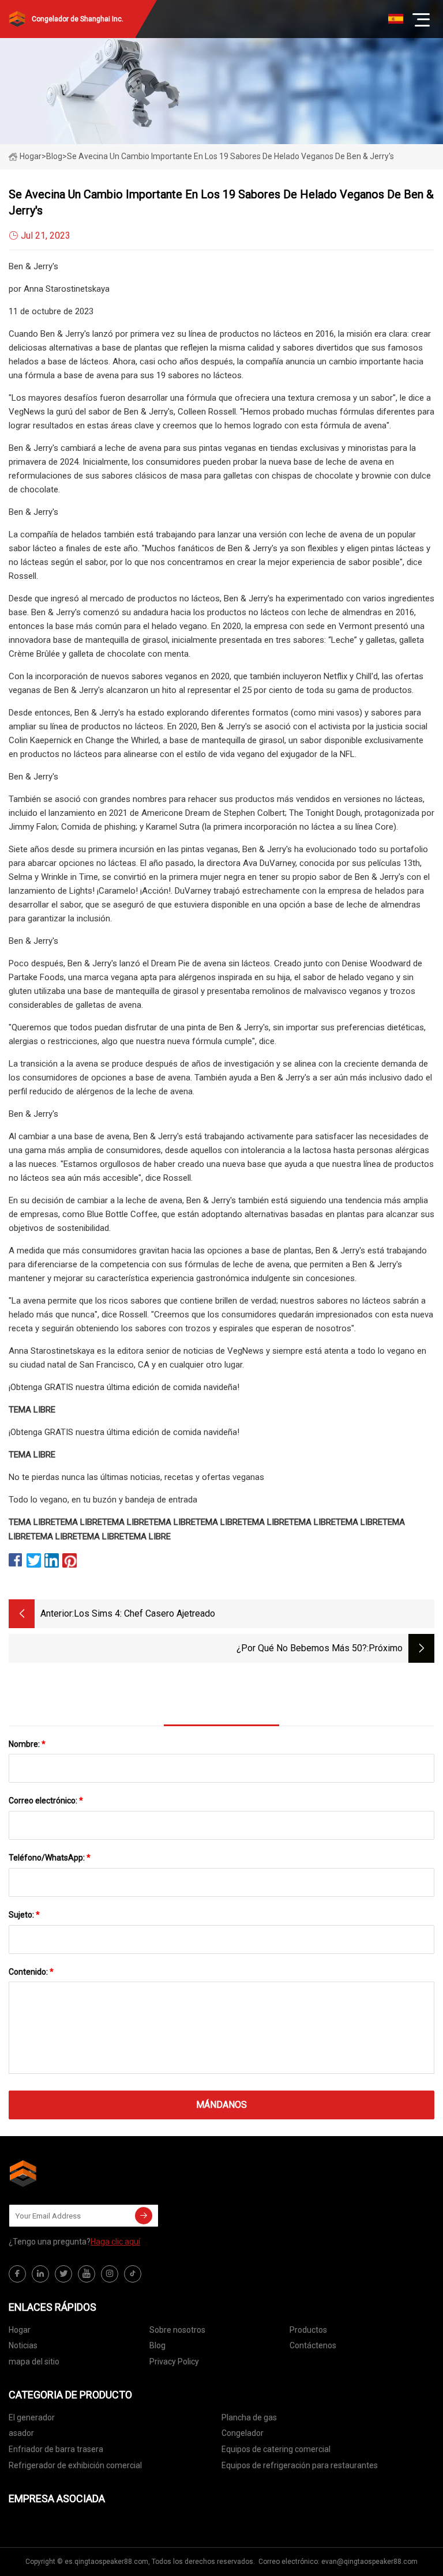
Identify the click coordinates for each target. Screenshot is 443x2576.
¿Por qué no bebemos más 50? (302, 1648)
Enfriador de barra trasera (56, 2449)
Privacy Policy (174, 2362)
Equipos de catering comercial (276, 2449)
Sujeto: (24, 1915)
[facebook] (17, 2274)
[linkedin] (40, 2274)
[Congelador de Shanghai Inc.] (66, 2174)
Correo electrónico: (46, 1801)
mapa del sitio (34, 2362)
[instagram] (110, 2274)
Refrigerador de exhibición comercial (75, 2465)
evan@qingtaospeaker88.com (369, 2562)
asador (21, 2433)
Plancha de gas (249, 2417)
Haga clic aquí (115, 2242)
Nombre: (27, 1744)
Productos (308, 2330)
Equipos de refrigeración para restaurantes (300, 2465)
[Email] (144, 2216)
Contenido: (31, 1972)
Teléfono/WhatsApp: (50, 1858)
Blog (157, 2345)
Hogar (31, 156)
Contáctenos (313, 2345)
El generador (32, 2417)
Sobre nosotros (177, 2330)
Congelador (243, 2433)
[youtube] (87, 2274)
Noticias (23, 2345)
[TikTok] (133, 2274)
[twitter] (63, 2274)
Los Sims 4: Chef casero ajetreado (144, 1613)
